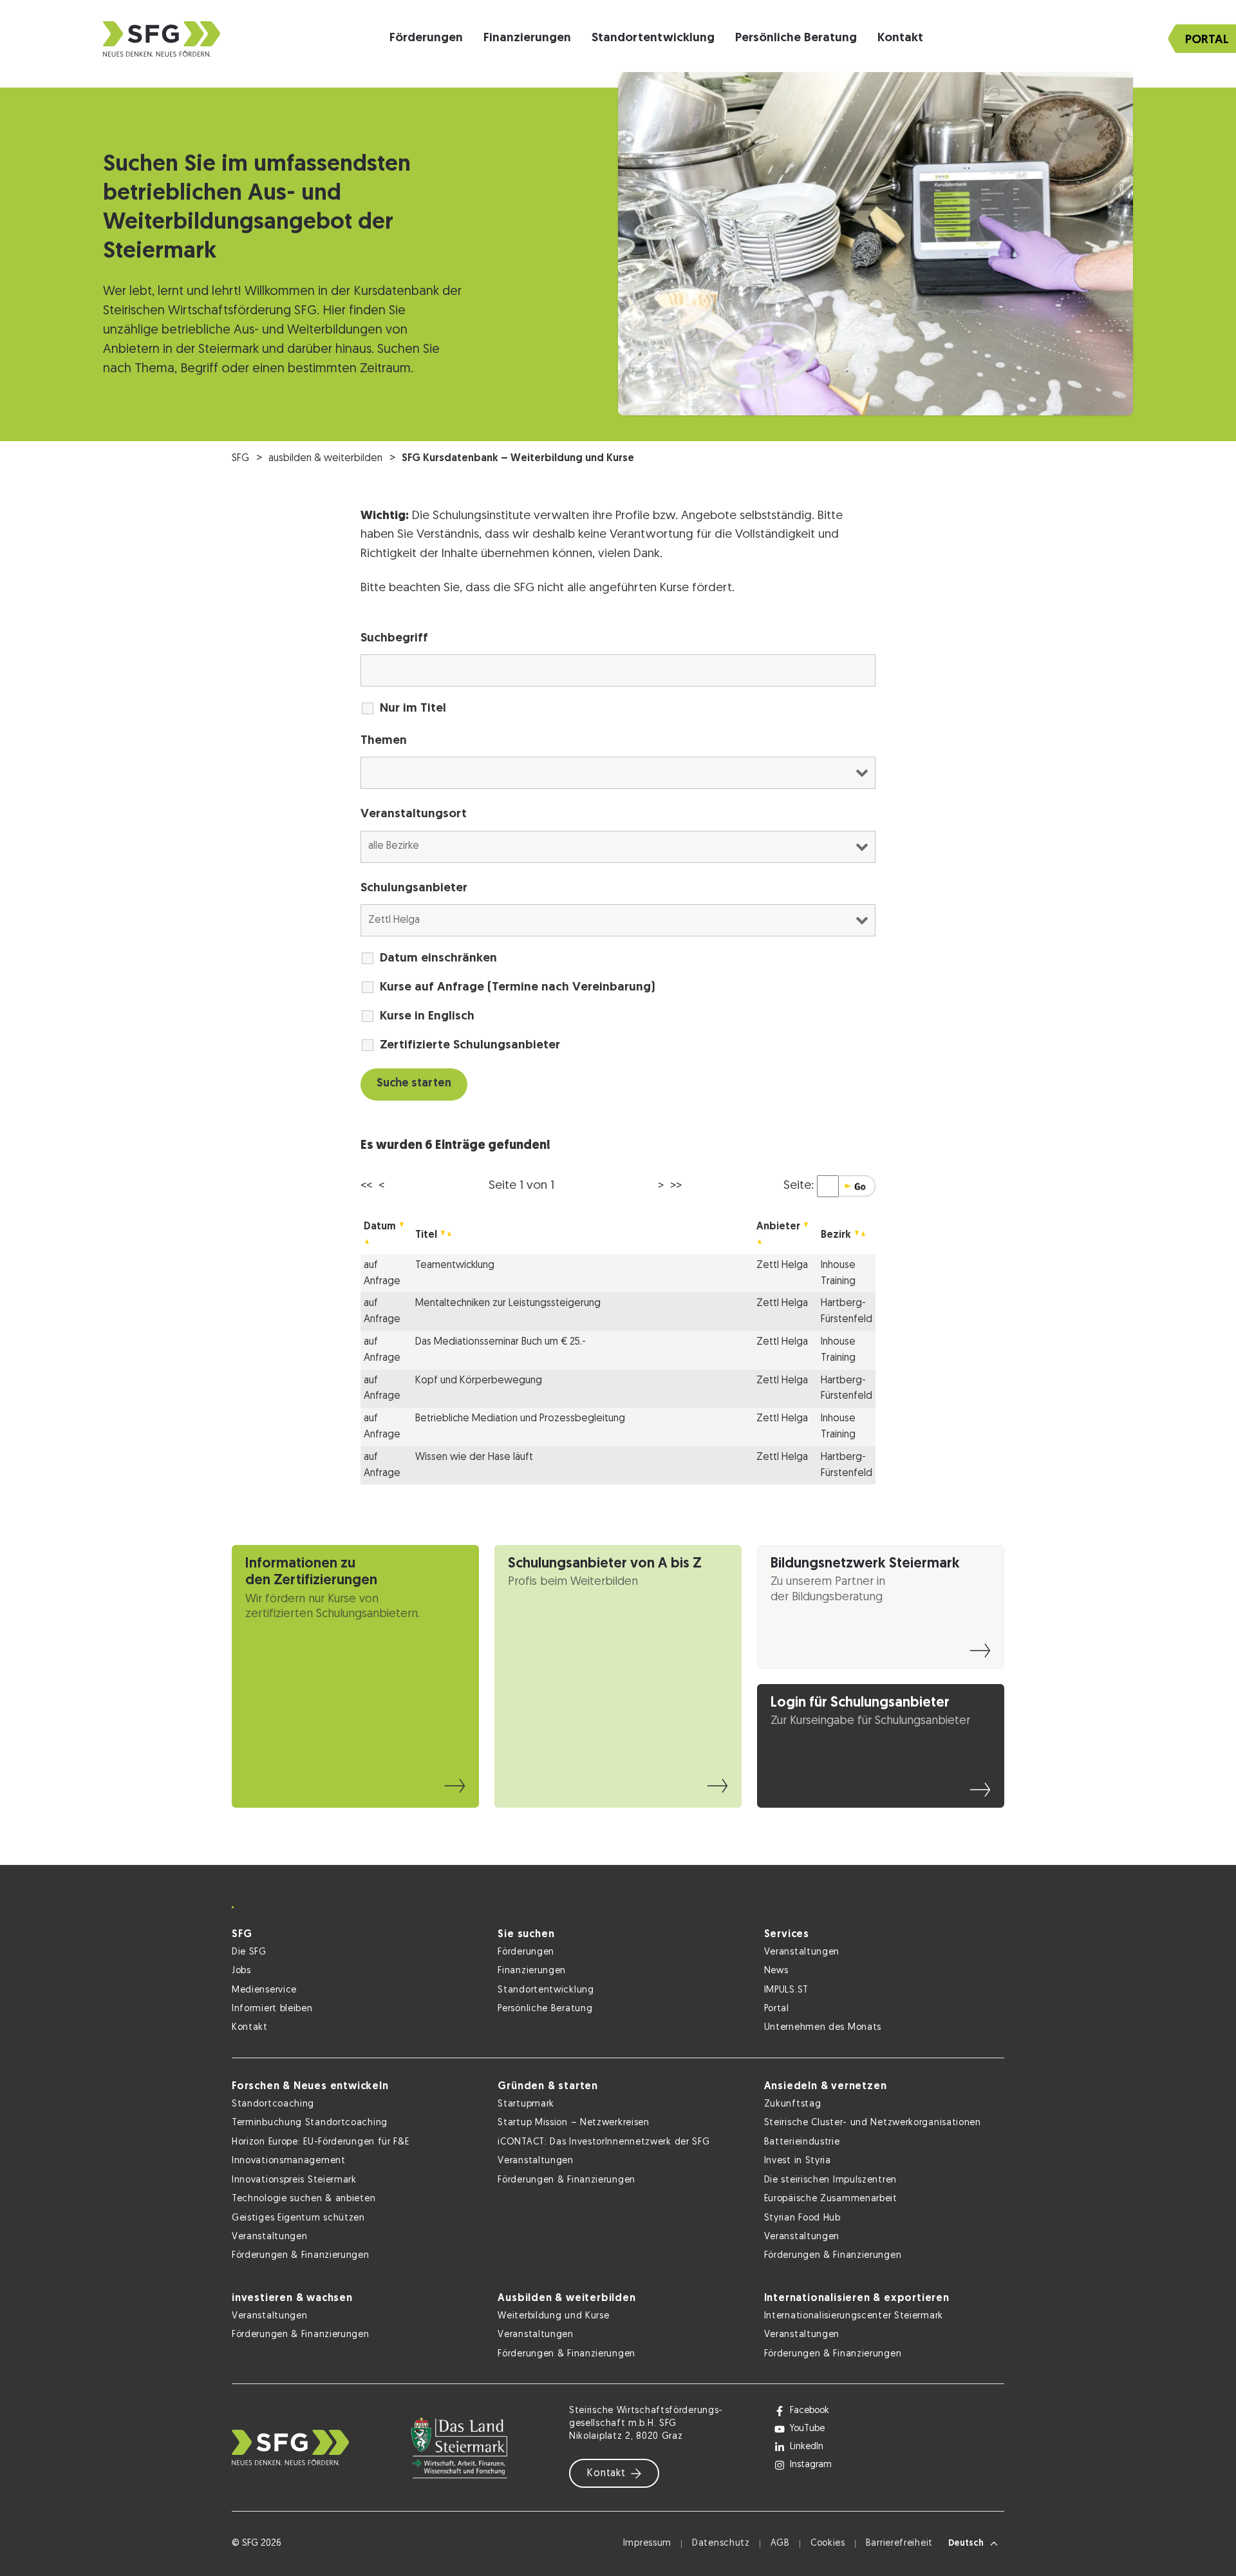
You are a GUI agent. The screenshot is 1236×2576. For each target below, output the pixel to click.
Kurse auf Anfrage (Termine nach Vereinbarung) (518, 988)
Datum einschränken (438, 959)
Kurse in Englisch (427, 1017)
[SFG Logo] (162, 39)
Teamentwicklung (455, 1265)
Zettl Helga (782, 1265)
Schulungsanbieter (414, 888)
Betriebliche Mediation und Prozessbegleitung (520, 1419)
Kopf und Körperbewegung (479, 1381)
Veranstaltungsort (414, 814)
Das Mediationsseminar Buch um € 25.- (501, 1342)
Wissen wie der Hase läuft (474, 1457)
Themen (384, 741)
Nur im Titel (413, 709)
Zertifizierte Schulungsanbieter (470, 1046)
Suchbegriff (394, 639)
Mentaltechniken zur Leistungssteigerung (508, 1303)
